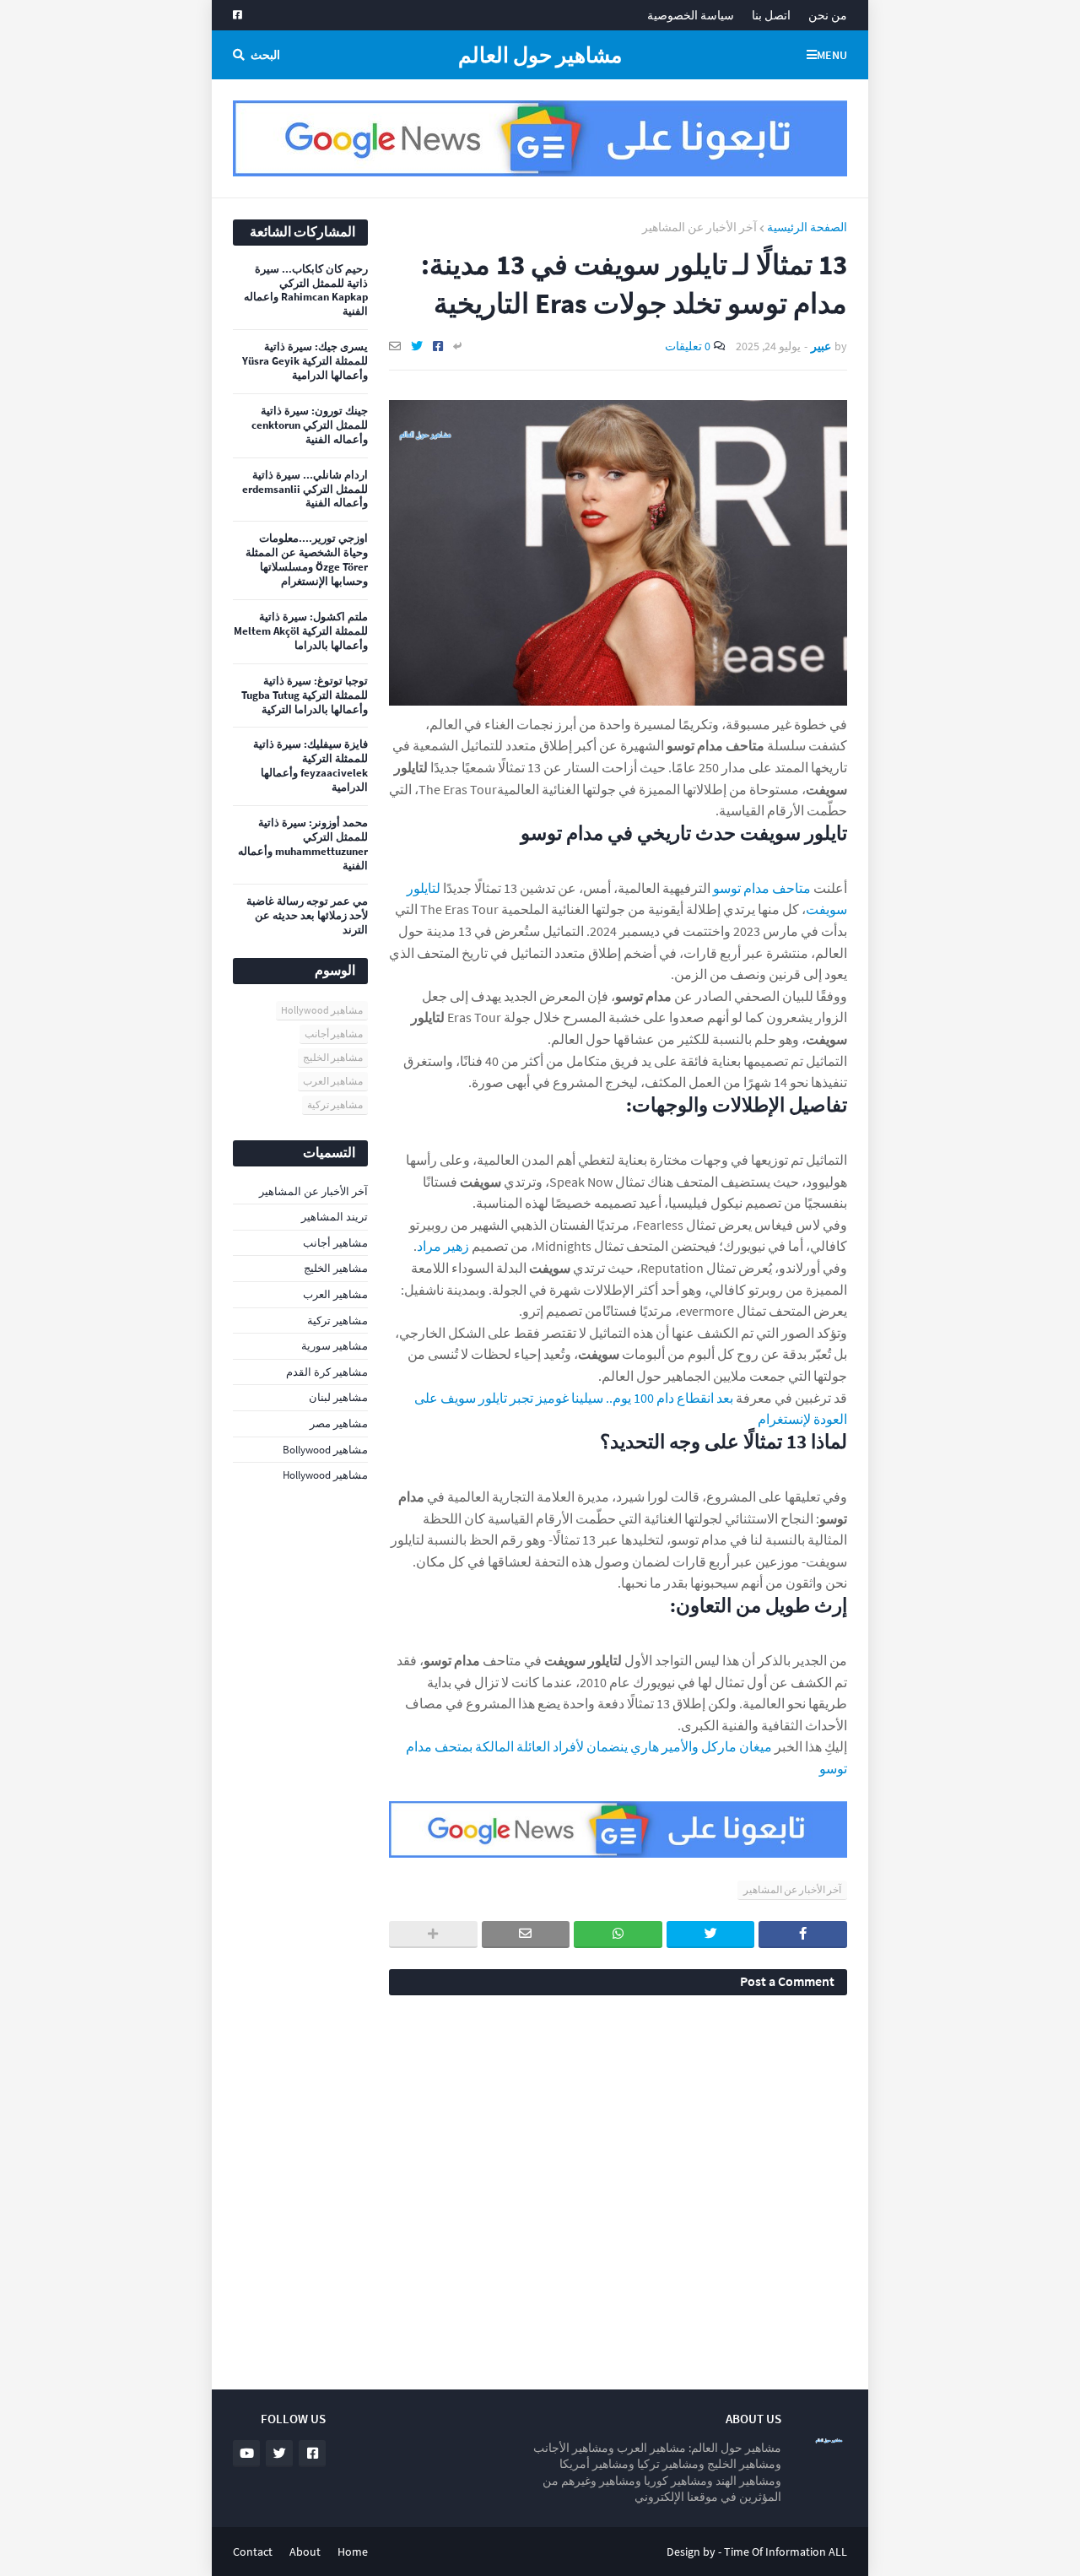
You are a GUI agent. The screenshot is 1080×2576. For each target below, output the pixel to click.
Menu (832, 55)
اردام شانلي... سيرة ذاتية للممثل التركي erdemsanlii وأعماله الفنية (305, 490)
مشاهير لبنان (338, 1397)
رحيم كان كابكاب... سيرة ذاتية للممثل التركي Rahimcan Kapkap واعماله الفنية (306, 291)
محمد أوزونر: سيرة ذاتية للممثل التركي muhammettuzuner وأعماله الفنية (303, 844)
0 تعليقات (688, 346)
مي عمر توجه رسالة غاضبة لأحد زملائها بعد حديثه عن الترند (307, 916)
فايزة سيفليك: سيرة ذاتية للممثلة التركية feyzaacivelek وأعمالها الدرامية (310, 766)
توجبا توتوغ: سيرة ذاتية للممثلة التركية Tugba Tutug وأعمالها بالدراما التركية (305, 695)
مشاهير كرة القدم (327, 1372)
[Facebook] (438, 346)
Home (353, 2552)
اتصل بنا (771, 15)
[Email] (395, 346)
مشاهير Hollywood (322, 1010)
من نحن (828, 15)
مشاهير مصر (339, 1423)
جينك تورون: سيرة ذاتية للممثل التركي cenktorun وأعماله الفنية (310, 425)
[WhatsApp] (618, 1935)
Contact (253, 2552)
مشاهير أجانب (334, 1034)
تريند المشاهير (335, 1217)
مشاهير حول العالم (540, 55)
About (305, 2552)
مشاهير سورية (335, 1346)
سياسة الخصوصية (691, 15)
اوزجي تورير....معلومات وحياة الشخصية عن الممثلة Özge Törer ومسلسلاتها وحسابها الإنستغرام (307, 560)
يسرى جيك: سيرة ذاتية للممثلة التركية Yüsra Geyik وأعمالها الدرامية (305, 361)
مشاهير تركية (335, 1104)
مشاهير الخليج (333, 1057)
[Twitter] (417, 346)
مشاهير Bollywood (325, 1450)
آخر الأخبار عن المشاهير (699, 227)
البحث (265, 55)
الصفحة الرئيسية (807, 227)
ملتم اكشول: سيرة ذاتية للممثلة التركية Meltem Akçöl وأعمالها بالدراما (301, 631)
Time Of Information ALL (786, 2552)
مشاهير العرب (333, 1081)
